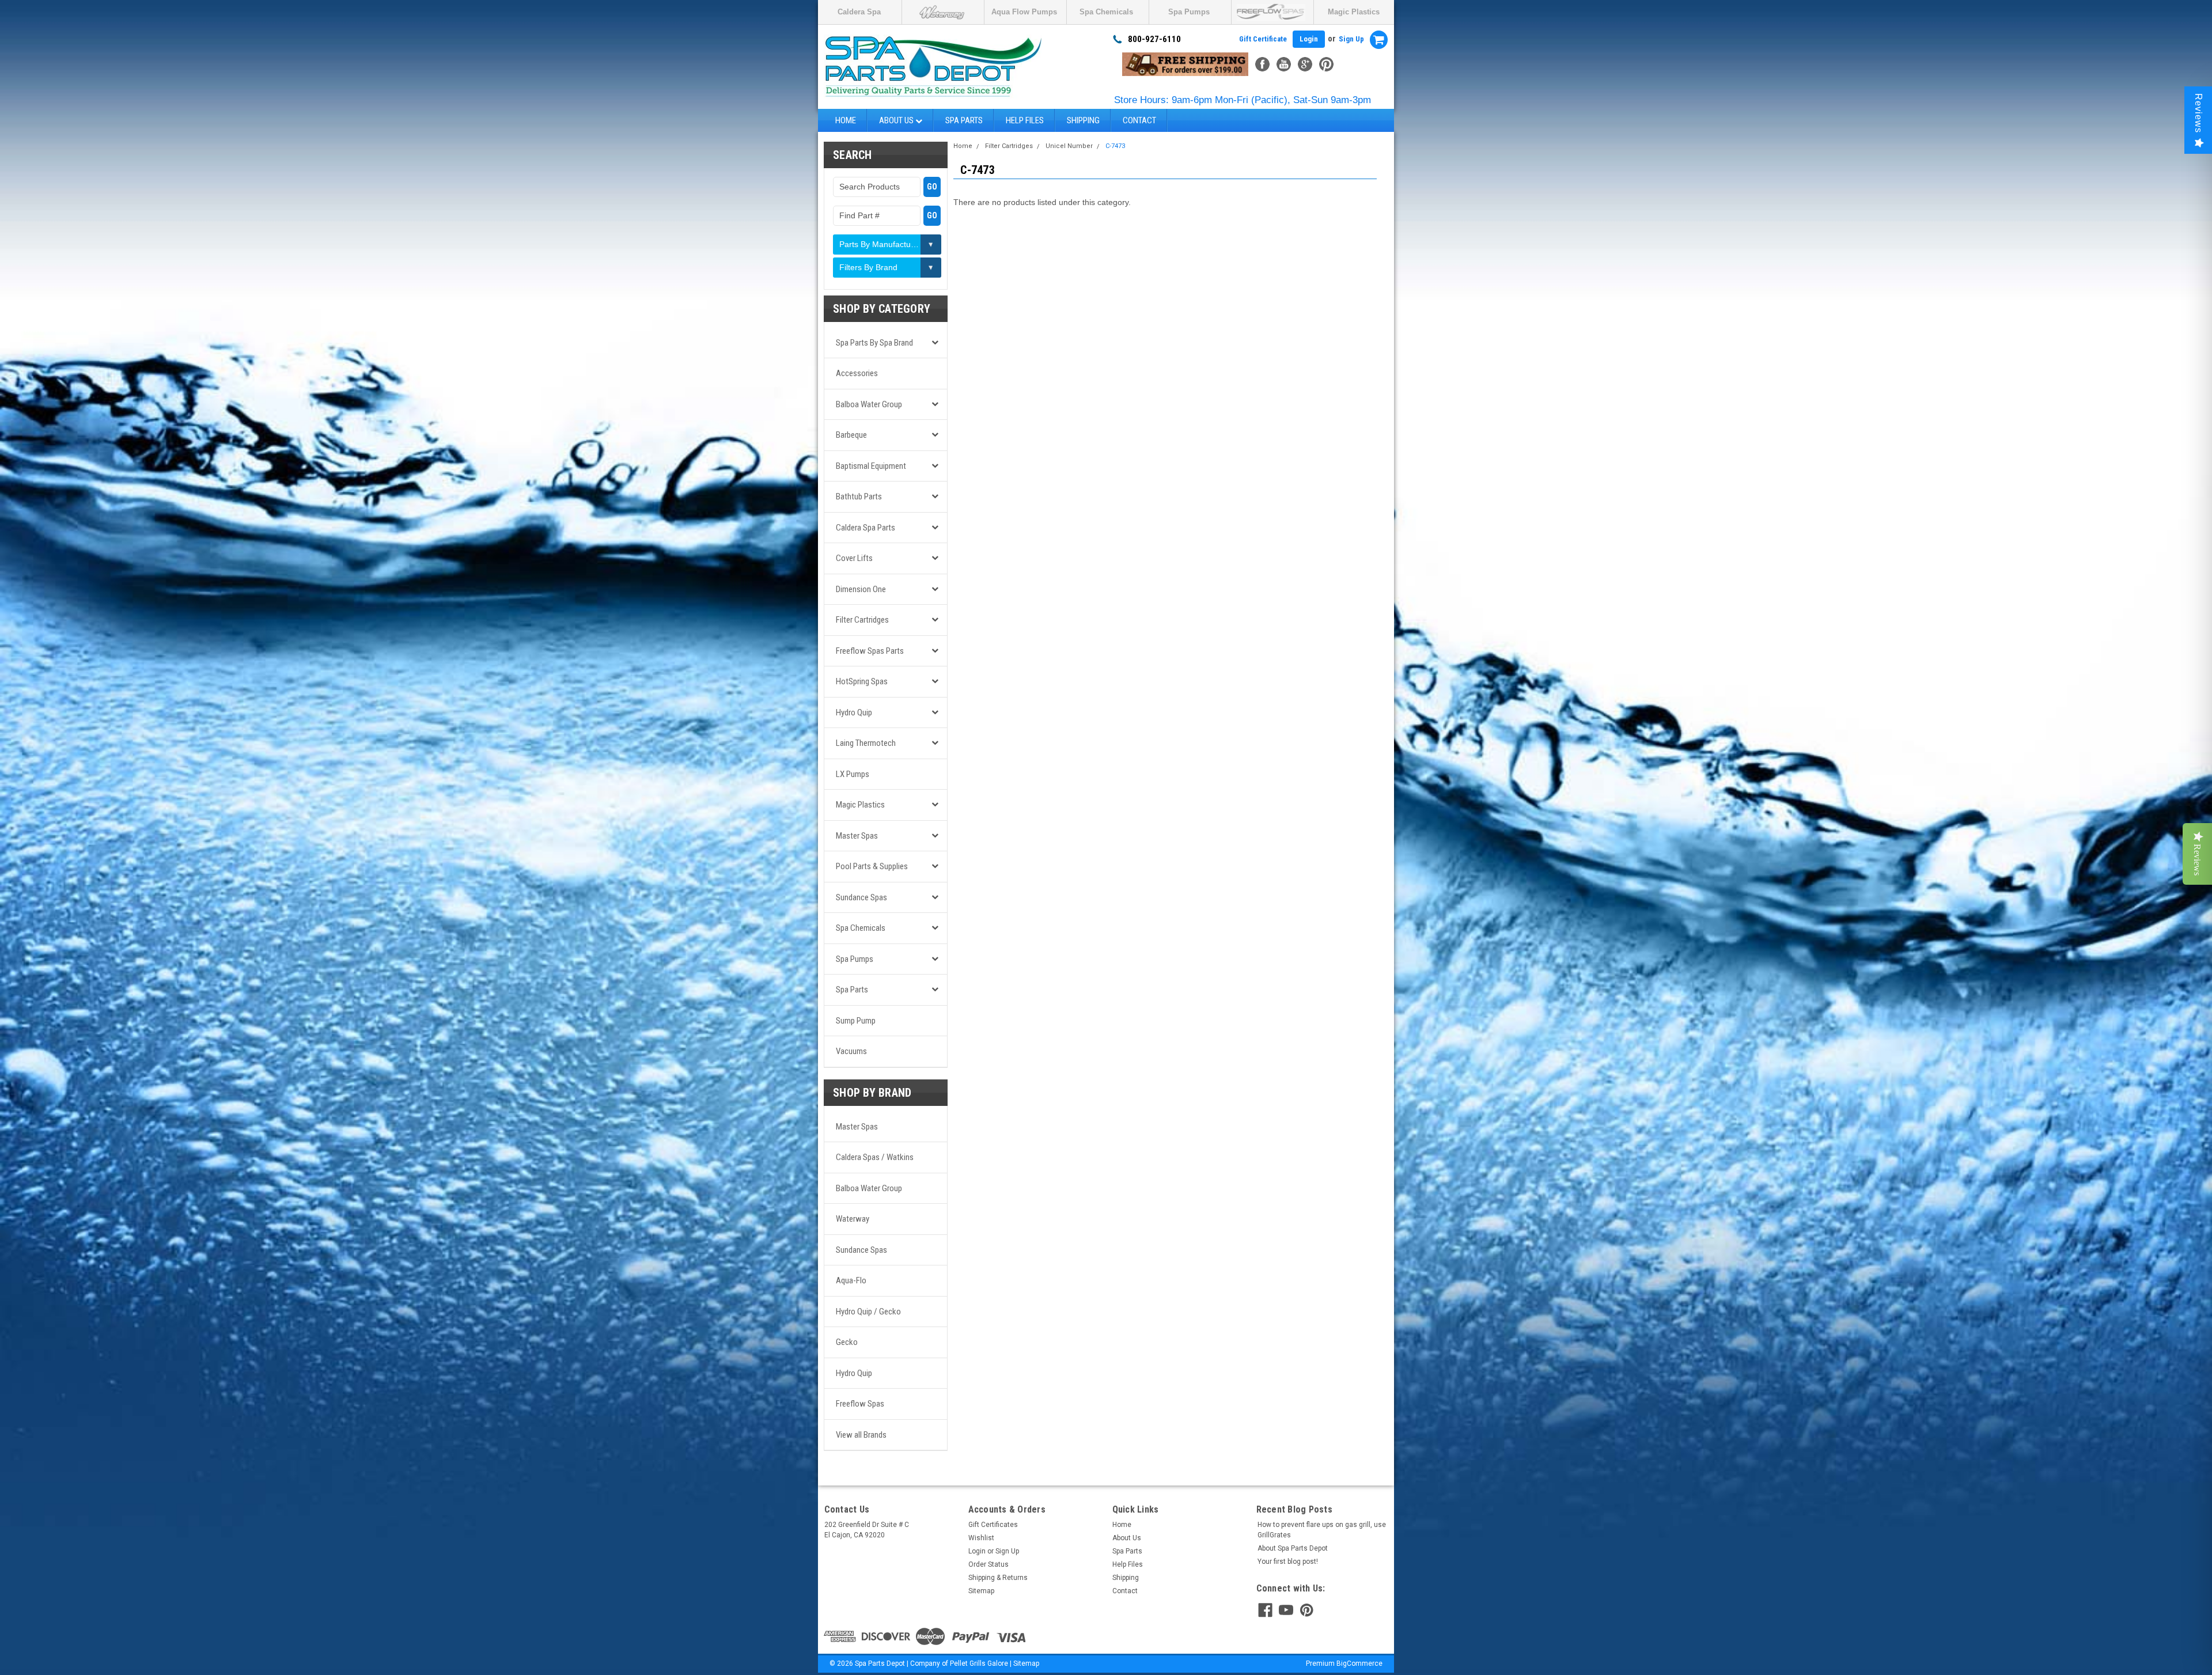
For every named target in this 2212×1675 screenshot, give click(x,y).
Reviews (2198, 113)
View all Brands (861, 1435)
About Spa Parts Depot (1293, 1548)
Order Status (988, 1564)
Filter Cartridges (862, 620)
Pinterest (1326, 64)
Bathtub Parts (859, 497)
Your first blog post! (1288, 1562)
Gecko (847, 1342)
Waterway (853, 1219)
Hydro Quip (854, 713)
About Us (897, 120)
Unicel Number (1069, 146)
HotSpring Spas (862, 681)
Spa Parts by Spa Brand (874, 343)
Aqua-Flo (851, 1280)
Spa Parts (964, 120)
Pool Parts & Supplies (872, 866)
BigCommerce (1359, 1663)
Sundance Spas (861, 897)
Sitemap (981, 1591)
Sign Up (1351, 39)
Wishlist (981, 1538)
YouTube (1284, 64)
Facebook (1262, 64)
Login (1309, 39)
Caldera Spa (859, 12)
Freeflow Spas (860, 1404)
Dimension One (861, 589)
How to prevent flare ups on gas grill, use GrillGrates (1322, 1530)
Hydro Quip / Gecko (868, 1312)
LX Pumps (853, 774)
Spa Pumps (1189, 12)
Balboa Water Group (869, 404)
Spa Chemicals (1106, 12)
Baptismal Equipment (871, 466)
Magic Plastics (1354, 12)
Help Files (1025, 120)
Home (846, 120)
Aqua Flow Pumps (1024, 12)
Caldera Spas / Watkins (875, 1157)
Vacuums (851, 1051)
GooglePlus (1305, 64)
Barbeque (851, 435)
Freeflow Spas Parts (870, 651)
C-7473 (1115, 146)
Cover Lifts (854, 558)
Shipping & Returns (998, 1578)
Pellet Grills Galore (979, 1663)
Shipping (1083, 120)
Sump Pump (856, 1021)
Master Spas (857, 836)
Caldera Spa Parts (866, 528)
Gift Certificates (993, 1525)
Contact (1139, 120)
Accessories (857, 373)
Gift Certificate (1263, 39)
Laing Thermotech (866, 743)
